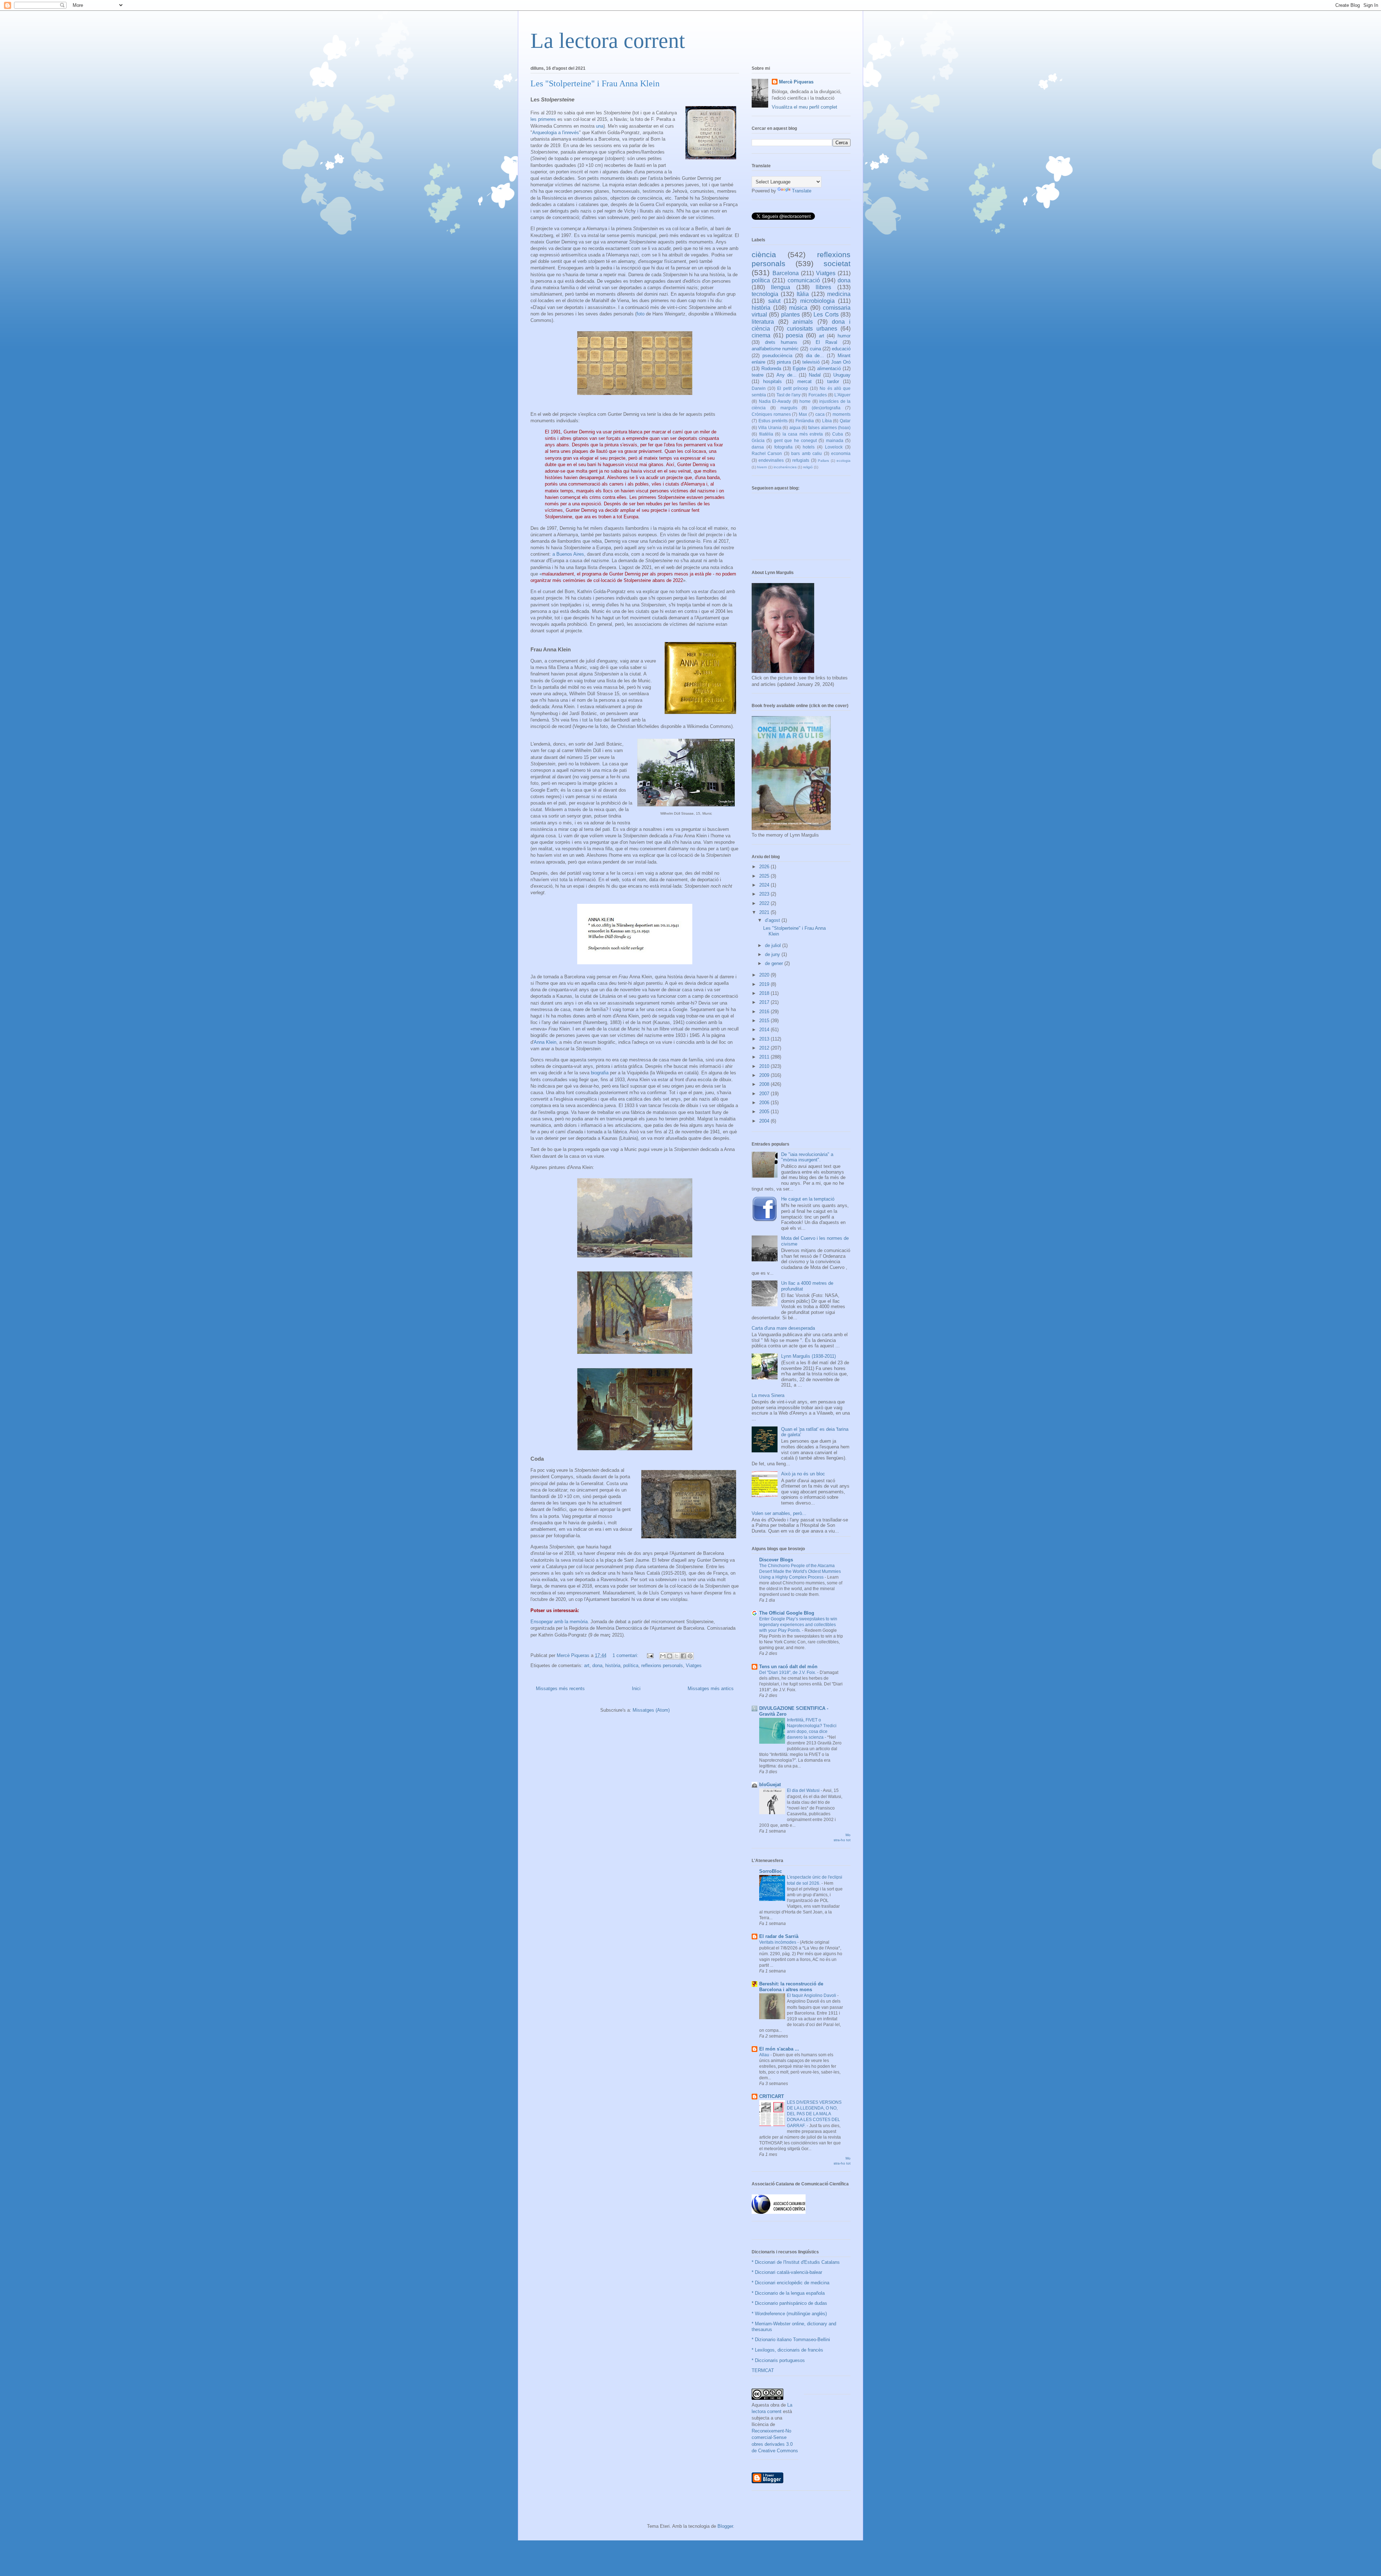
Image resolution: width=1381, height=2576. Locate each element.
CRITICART (772, 2096)
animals (803, 322)
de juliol (774, 945)
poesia (794, 335)
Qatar (845, 421)
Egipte (799, 368)
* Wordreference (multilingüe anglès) (789, 2314)
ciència (764, 254)
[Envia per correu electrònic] (663, 1656)
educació (841, 349)
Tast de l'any (789, 395)
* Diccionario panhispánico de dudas (789, 2303)
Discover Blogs (776, 1560)
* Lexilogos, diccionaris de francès (787, 2350)
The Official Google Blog (787, 1613)
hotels (809, 447)
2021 (765, 912)
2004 (765, 1121)
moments (842, 414)
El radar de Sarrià (779, 1936)
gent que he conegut (795, 440)
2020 (765, 975)
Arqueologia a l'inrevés (556, 133)
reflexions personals (662, 1665)
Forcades (818, 395)
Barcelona (786, 273)
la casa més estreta (803, 434)
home (805, 401)
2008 (765, 1084)
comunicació (804, 280)
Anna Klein (545, 1042)
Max (803, 414)
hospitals (772, 381)
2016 (765, 1012)
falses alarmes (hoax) (829, 427)
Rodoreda (771, 368)
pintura (784, 362)
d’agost (773, 920)
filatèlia (766, 434)
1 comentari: (626, 1655)
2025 (765, 876)
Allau (765, 2055)
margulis (789, 408)
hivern (762, 467)
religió (808, 467)
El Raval (826, 342)
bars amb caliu (806, 453)
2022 (765, 903)
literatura (763, 322)
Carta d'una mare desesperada (783, 1328)
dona (597, 1665)
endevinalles (771, 460)
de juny (773, 954)
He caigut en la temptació (808, 1199)
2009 (765, 1075)
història (613, 1665)
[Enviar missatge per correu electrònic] (650, 1655)
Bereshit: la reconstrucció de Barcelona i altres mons (791, 1987)
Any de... (787, 375)
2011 (765, 1057)
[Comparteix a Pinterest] (690, 1656)
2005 (765, 1112)
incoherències (785, 467)
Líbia (827, 421)
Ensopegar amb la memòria (559, 1622)
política (631, 1665)
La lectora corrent (608, 41)
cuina (815, 349)
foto (641, 314)
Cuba (838, 434)
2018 (765, 993)
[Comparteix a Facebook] (683, 1656)
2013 (765, 1039)
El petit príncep (792, 388)
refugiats (801, 460)
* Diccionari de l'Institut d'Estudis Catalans (796, 2262)
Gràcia (758, 440)
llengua (781, 287)
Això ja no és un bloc (803, 1474)
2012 (765, 1048)
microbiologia (817, 301)
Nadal (815, 375)
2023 (765, 894)
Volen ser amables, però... (779, 1513)
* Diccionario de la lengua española (788, 2293)
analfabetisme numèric (775, 349)
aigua (795, 427)
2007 (765, 1094)
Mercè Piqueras (796, 82)
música (798, 308)
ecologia (844, 461)
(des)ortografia (826, 408)
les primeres (543, 119)
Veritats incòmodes (778, 1942)
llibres (823, 287)
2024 (765, 885)
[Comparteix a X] (676, 1656)
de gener (775, 963)
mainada (835, 440)
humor (844, 336)
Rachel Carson (767, 453)
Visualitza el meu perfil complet (805, 107)
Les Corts (826, 315)
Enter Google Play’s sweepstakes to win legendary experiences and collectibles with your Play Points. (798, 1625)
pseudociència (777, 356)
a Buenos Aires (568, 554)
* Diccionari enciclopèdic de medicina (790, 2283)
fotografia (783, 447)
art (587, 1665)
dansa (758, 447)
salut (774, 301)
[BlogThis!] (670, 1656)
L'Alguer (842, 395)
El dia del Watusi (804, 1790)
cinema (761, 335)
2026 (765, 867)
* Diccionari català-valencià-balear (787, 2272)
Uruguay (842, 375)
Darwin (759, 388)
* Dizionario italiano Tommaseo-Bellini (791, 2340)
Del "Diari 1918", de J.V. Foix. (788, 1672)
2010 (765, 1066)
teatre (758, 375)
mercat (805, 381)
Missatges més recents (560, 1688)
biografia (600, 1073)
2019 (765, 984)
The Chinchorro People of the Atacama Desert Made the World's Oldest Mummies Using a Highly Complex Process (800, 1571)
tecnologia (765, 294)
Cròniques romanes (771, 414)
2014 (765, 1030)
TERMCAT (763, 2370)
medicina (839, 294)
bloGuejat (770, 1785)
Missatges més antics (711, 1688)
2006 (765, 1103)
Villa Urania (770, 427)
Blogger (725, 2526)
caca (820, 414)
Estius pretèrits (773, 421)
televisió (811, 362)
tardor (833, 381)
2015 (765, 1021)
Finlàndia (805, 421)
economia (841, 453)
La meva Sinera (768, 1395)
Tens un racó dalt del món (788, 1667)
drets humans (781, 342)
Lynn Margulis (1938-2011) (808, 1356)
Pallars (823, 461)
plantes (790, 315)
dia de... (815, 356)
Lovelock (834, 447)
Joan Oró (841, 362)
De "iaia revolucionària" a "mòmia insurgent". (807, 1157)
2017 (765, 1002)
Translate (802, 191)
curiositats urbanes (812, 329)
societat (837, 263)
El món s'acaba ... (779, 2049)
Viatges (694, 1665)
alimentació (829, 368)
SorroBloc (771, 1871)
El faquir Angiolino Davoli (812, 1995)
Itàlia (803, 294)
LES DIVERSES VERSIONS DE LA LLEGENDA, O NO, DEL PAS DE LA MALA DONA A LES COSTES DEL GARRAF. (814, 2114)
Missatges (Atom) (651, 1710)
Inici (636, 1688)
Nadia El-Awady (775, 401)
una (600, 126)
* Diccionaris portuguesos (778, 2360)
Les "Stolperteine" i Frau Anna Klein (595, 83)
